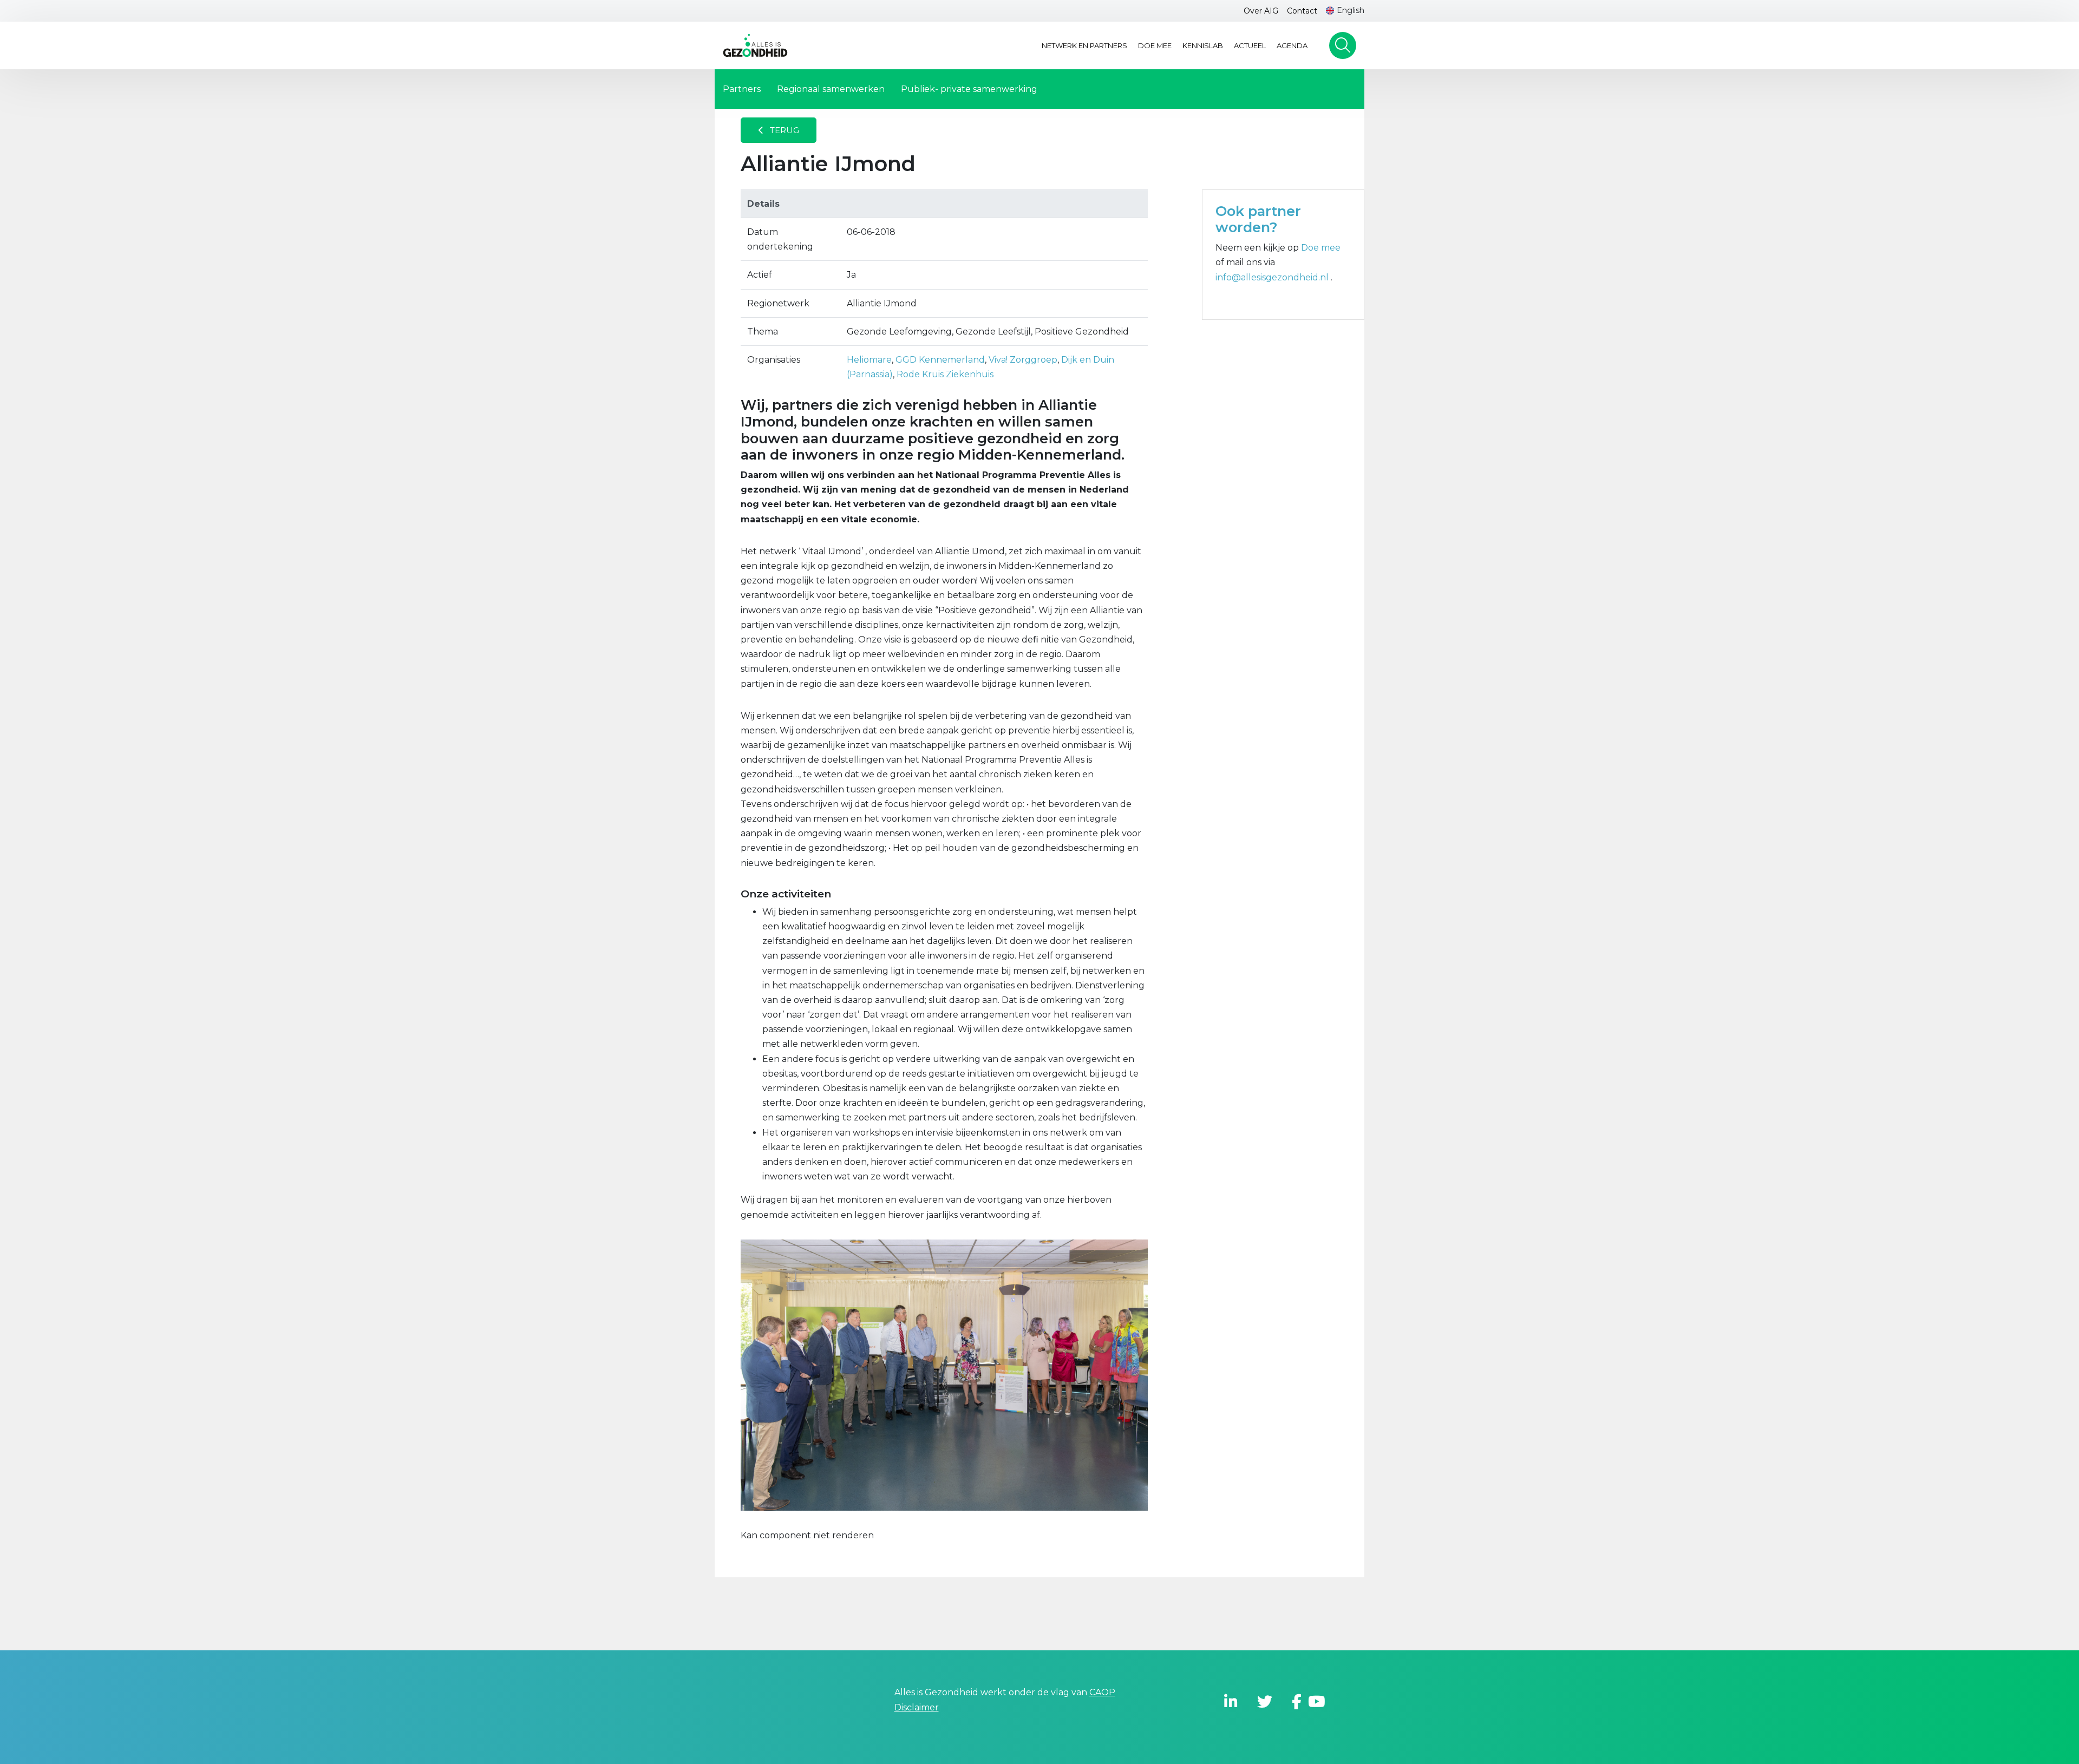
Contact (1302, 11)
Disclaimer (917, 1707)
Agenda (1292, 45)
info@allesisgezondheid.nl (1273, 277)
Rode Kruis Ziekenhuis (945, 374)
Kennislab (1203, 45)
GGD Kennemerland (940, 360)
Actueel (1250, 45)
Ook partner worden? (1258, 219)
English (1351, 10)
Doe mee (1155, 45)
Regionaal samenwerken (831, 89)
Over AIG (1261, 11)
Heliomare (869, 360)
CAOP (1102, 1692)
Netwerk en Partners (1084, 45)
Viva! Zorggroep (1023, 360)
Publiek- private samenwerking (969, 89)
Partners (742, 89)
